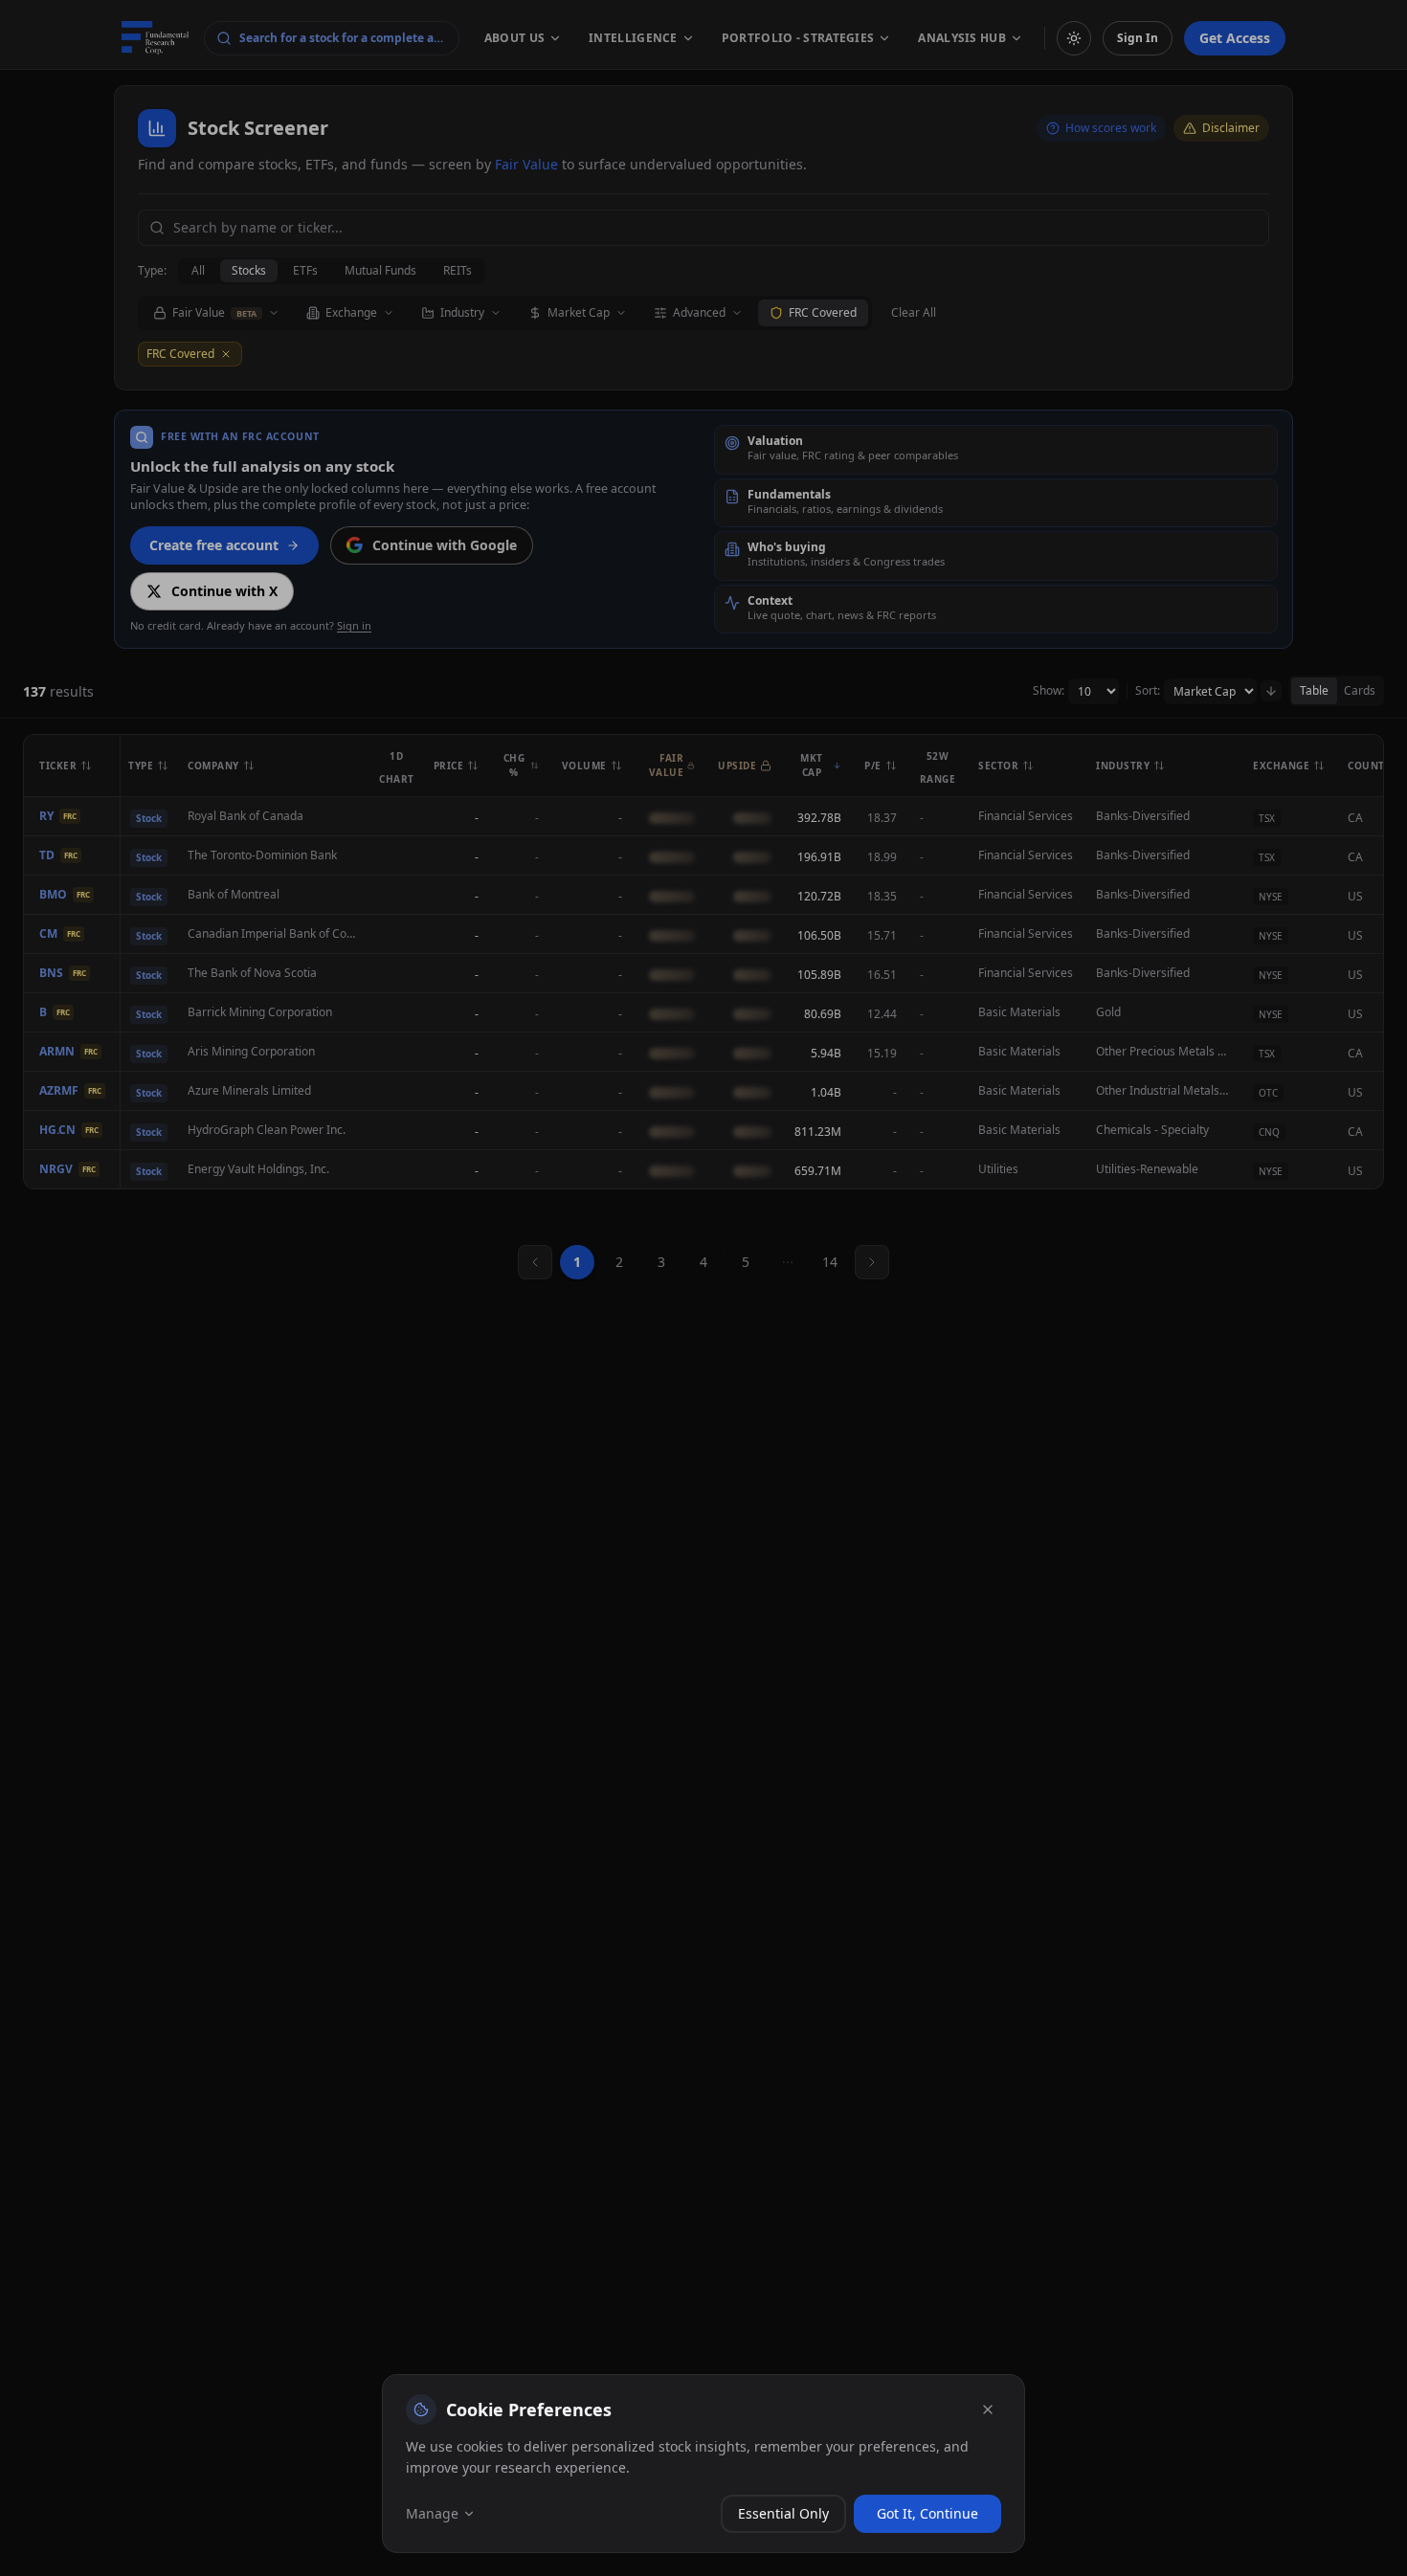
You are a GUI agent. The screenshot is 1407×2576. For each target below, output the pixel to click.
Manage (432, 2513)
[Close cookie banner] (988, 2409)
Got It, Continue (927, 2513)
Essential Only (783, 2513)
